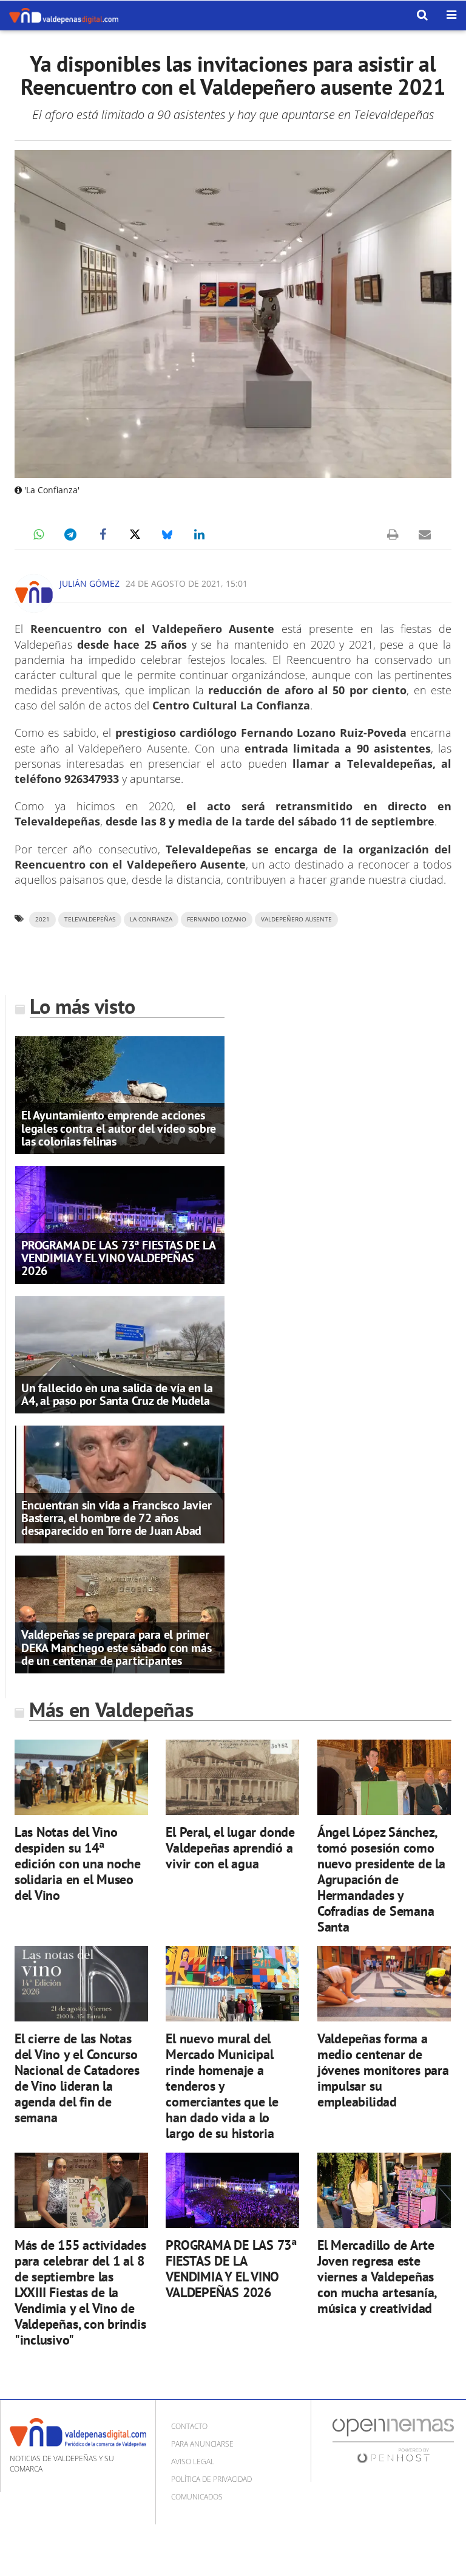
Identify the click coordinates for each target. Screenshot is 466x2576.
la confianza (151, 919)
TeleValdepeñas (90, 919)
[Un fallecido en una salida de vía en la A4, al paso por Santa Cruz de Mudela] (120, 1354)
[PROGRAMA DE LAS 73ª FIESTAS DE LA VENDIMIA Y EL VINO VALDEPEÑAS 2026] (120, 1224)
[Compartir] (38, 535)
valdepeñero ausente (296, 919)
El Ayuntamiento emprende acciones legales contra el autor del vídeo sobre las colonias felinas (119, 1128)
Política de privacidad (211, 2479)
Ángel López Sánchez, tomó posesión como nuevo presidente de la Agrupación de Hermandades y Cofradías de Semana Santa (381, 1879)
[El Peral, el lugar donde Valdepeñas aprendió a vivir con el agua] (232, 1777)
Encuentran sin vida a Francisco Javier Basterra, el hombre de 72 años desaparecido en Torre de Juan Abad (116, 1518)
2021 (42, 919)
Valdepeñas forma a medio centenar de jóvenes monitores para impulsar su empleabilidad (383, 2070)
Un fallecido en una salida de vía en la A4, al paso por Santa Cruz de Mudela (117, 1394)
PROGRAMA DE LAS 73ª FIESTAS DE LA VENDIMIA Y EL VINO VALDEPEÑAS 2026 (118, 1258)
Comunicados (197, 2497)
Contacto (189, 2426)
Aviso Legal (193, 2462)
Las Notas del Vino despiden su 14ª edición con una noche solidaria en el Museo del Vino (78, 1863)
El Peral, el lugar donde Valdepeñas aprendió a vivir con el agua (230, 1847)
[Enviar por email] (425, 535)
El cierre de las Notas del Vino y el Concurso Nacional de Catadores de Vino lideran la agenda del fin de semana (77, 2078)
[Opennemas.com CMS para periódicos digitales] (393, 2440)
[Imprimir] (393, 535)
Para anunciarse (202, 2444)
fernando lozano (217, 919)
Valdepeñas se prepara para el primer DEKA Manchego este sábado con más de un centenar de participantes (116, 1647)
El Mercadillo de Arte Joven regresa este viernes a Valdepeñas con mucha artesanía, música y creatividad (377, 2276)
